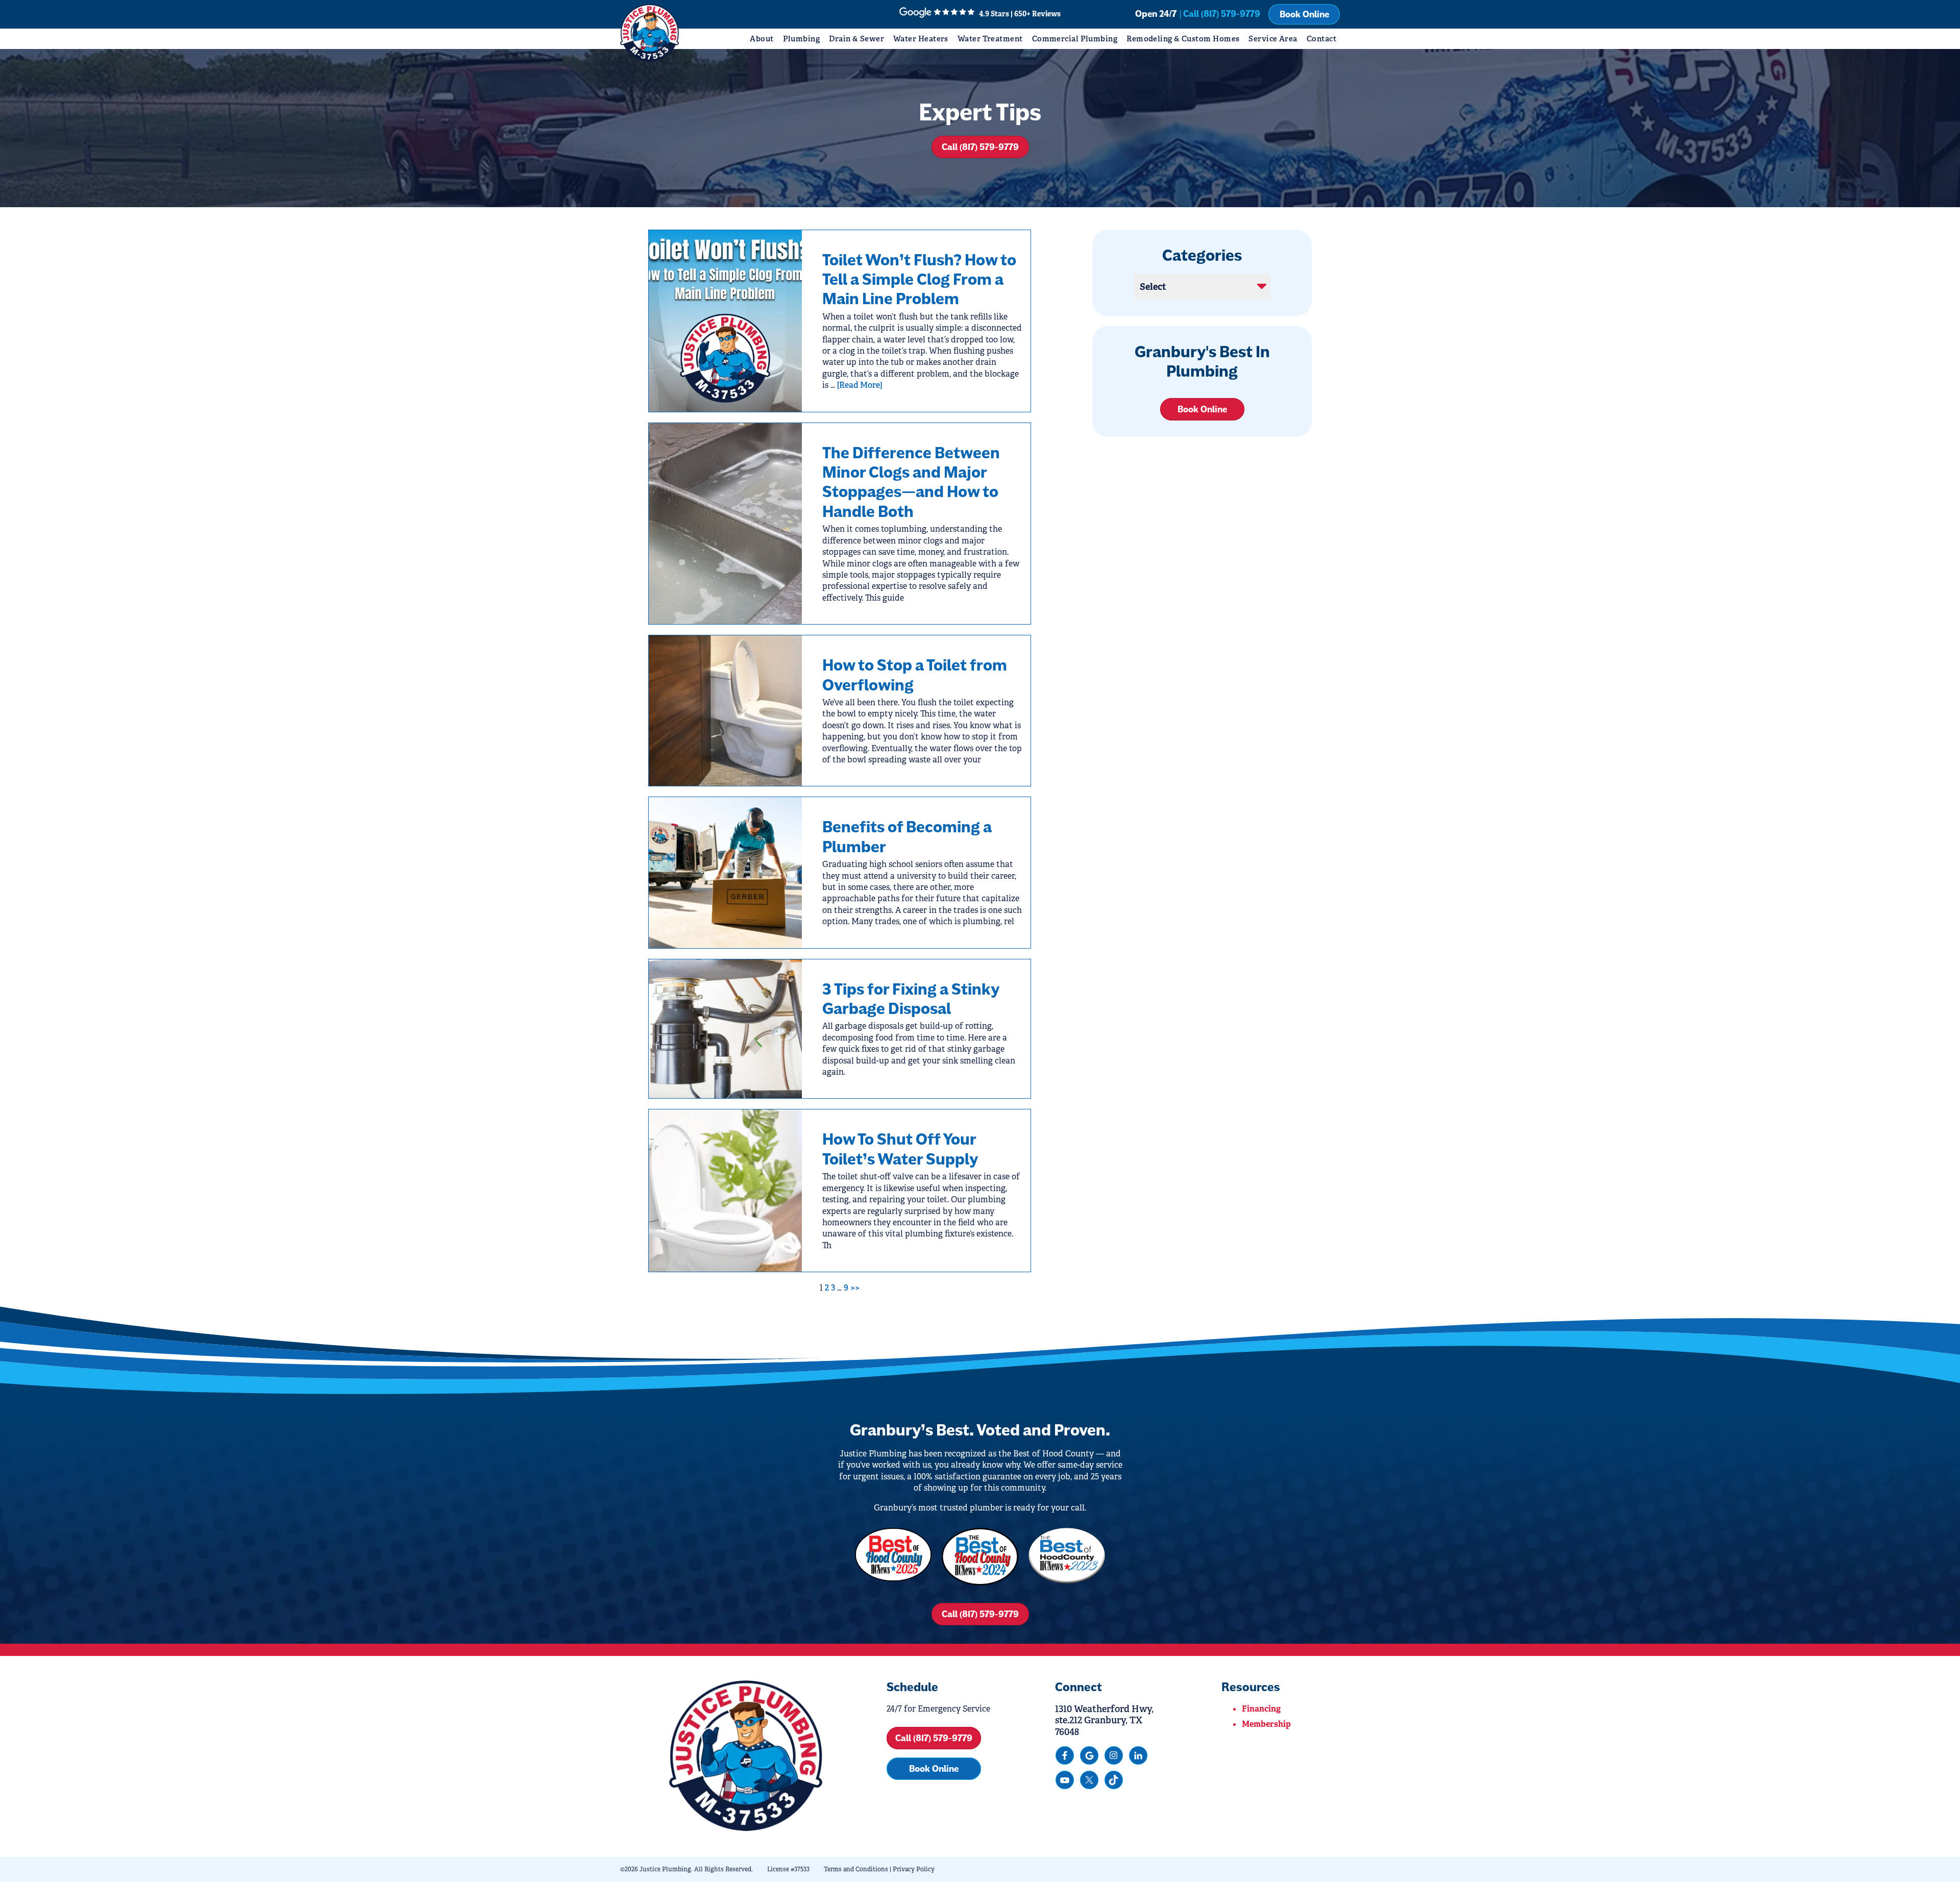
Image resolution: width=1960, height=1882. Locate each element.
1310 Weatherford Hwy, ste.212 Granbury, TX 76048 (1104, 1720)
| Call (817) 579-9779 (1220, 14)
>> (855, 1288)
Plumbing (802, 39)
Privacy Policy (914, 1869)
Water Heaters (921, 39)
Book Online (1304, 14)
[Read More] (860, 385)
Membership (1266, 1724)
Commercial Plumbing (1075, 39)
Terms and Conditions (856, 1869)
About (762, 39)
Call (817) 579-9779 (980, 147)
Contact (1321, 39)
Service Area (1273, 39)
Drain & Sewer (856, 39)
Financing (1261, 1709)
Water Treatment (990, 39)
